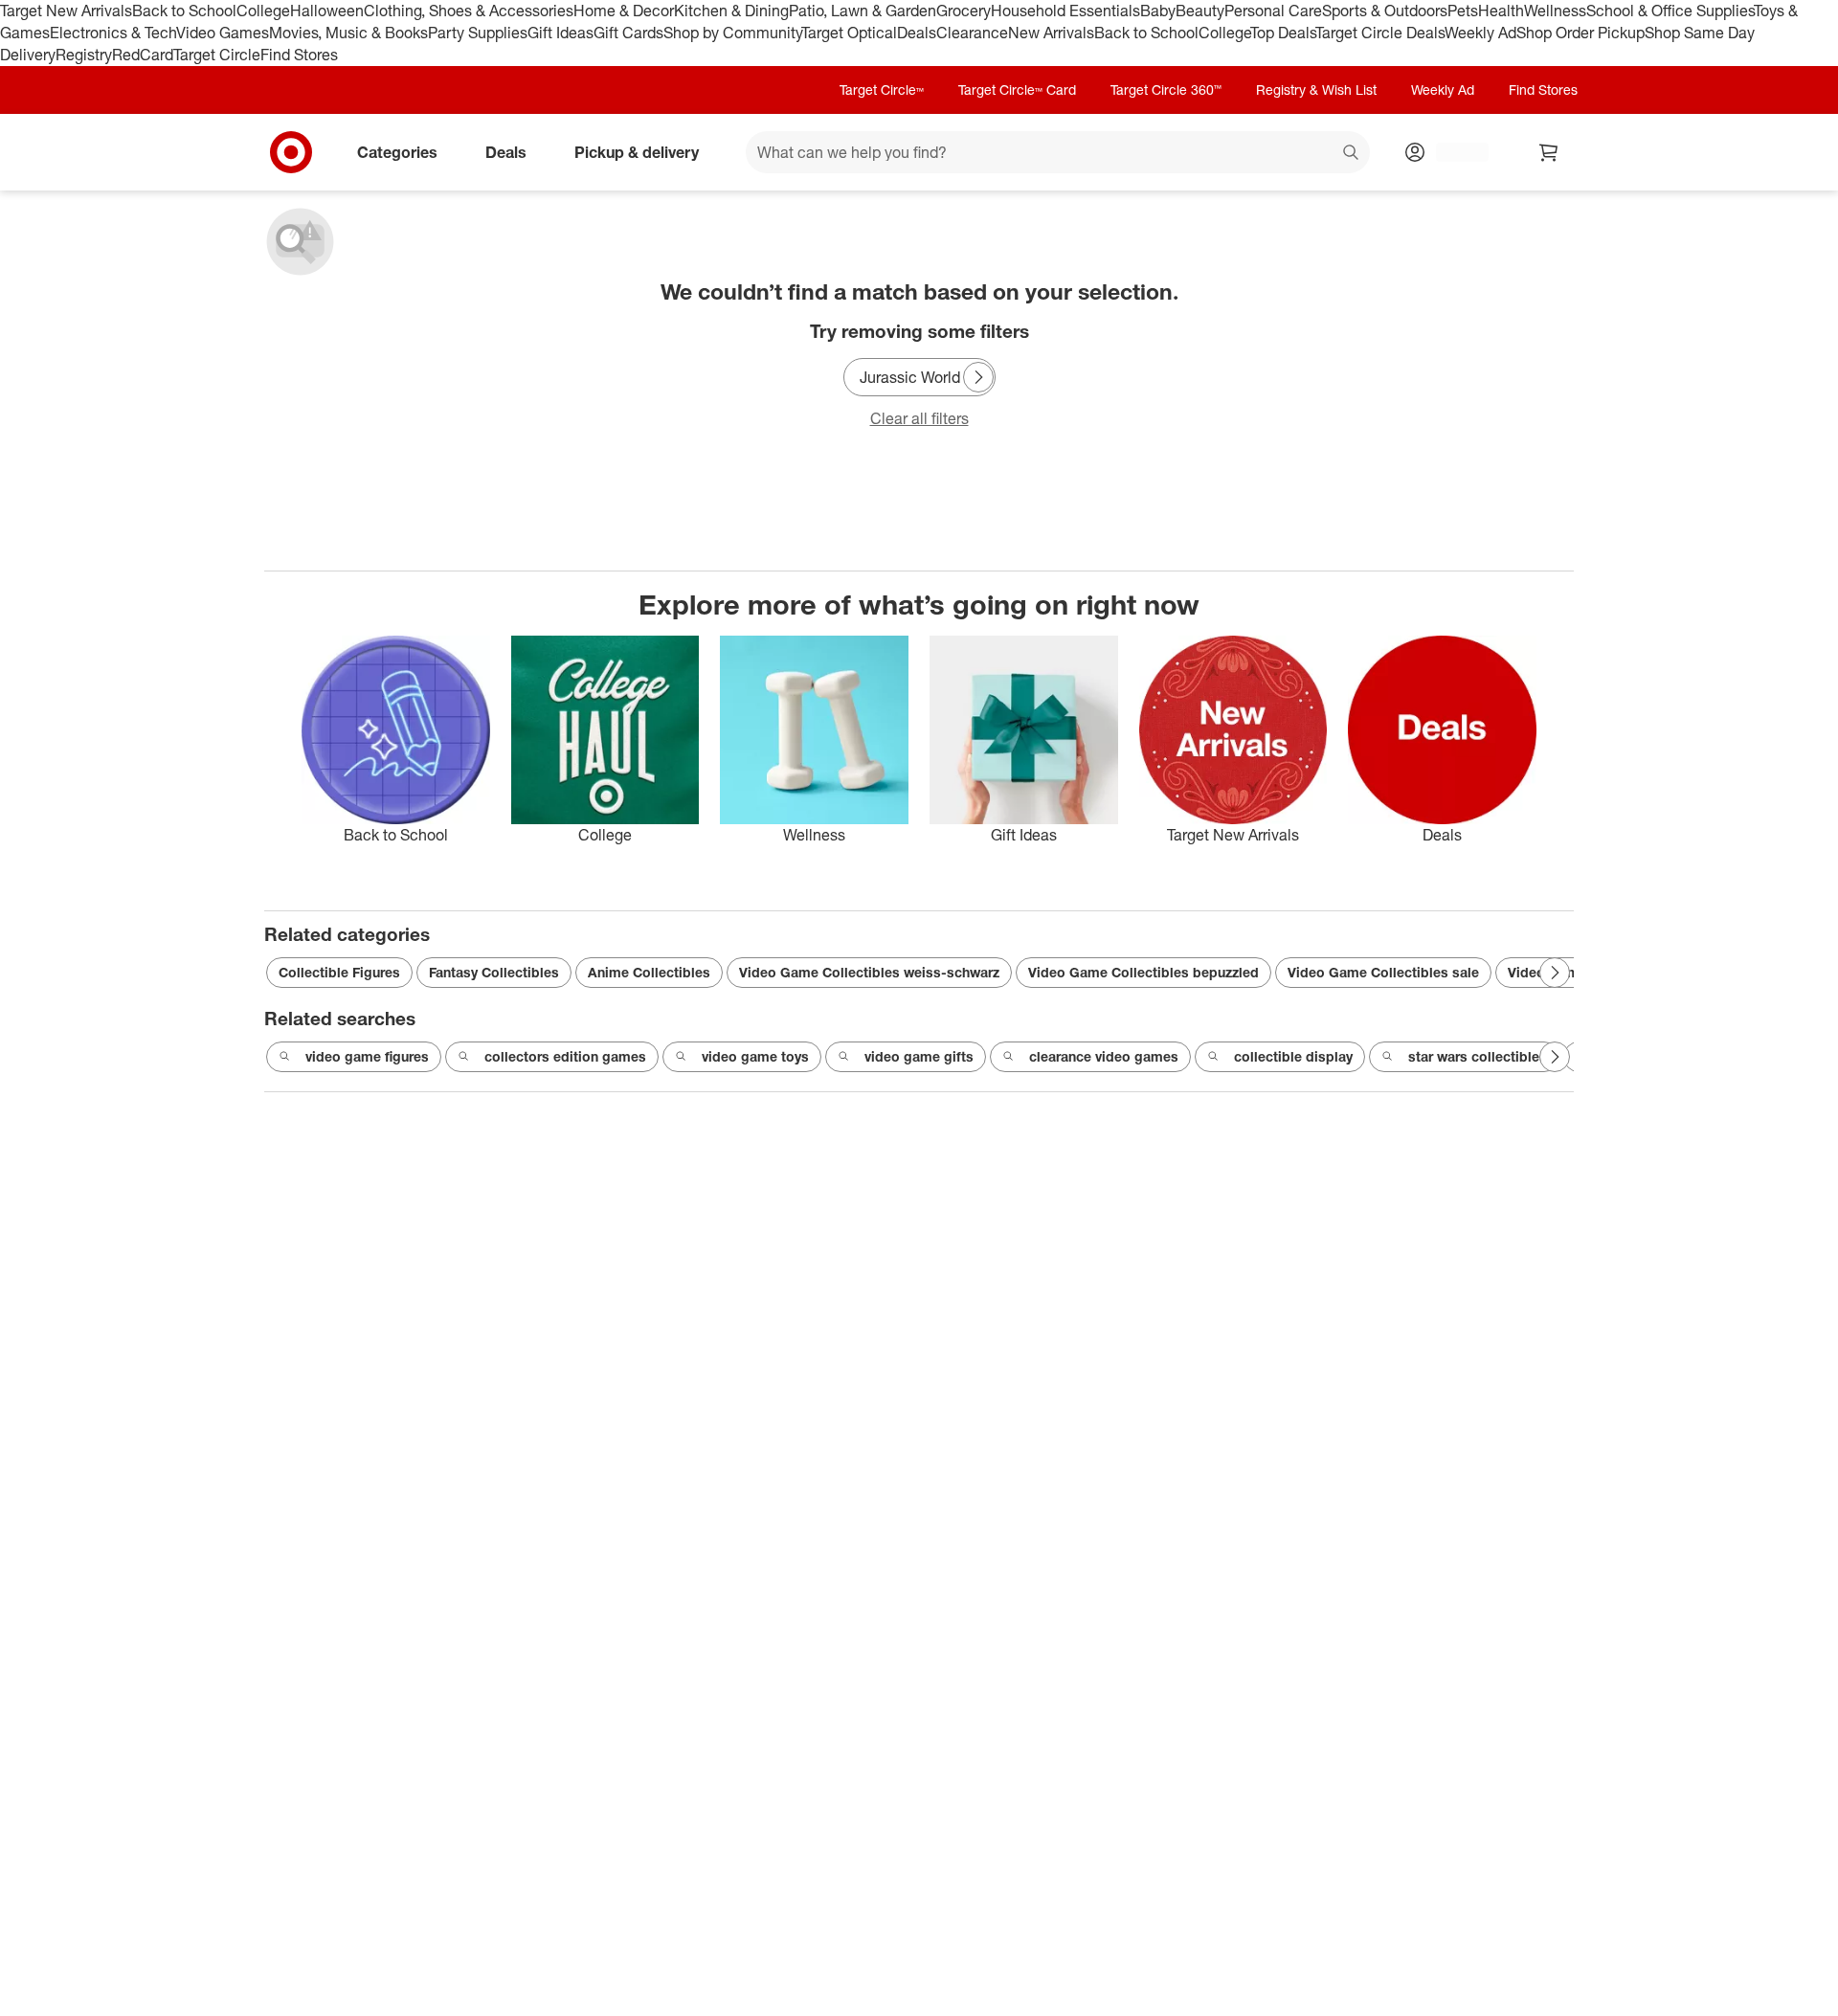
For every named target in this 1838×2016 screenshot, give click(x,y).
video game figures (367, 1056)
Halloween (327, 11)
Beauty (1200, 11)
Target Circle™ (882, 90)
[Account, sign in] (1453, 152)
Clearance (972, 33)
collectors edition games (565, 1056)
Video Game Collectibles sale (1383, 972)
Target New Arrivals (66, 11)
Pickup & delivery (637, 151)
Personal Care (1273, 11)
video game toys (755, 1056)
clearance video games (1104, 1056)
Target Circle (217, 55)
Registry (84, 55)
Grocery (964, 11)
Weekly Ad (1480, 33)
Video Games (223, 33)
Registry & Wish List (1316, 90)
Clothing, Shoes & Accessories (469, 11)
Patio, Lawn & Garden (863, 11)
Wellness (1555, 11)
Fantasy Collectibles (494, 972)
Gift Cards (628, 33)
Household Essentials (1065, 11)
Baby (1158, 11)
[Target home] (291, 152)
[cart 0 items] (1549, 152)
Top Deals (1283, 33)
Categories (397, 151)
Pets (1463, 11)
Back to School (184, 11)
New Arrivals (1051, 33)
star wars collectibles (1478, 1056)
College (263, 11)
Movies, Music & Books (348, 33)
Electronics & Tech (113, 33)
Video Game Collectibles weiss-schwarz (869, 972)
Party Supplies (478, 33)
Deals (917, 33)
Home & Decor (624, 11)
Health (1501, 11)
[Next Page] (978, 377)
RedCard (143, 55)
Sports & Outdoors (1385, 11)
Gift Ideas (560, 33)
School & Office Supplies (1670, 11)
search (1352, 153)
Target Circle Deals (1380, 33)
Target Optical (849, 33)
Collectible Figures (339, 972)
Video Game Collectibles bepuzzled (1143, 972)
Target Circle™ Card (1017, 90)
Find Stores (299, 55)
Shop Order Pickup (1580, 33)
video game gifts (919, 1056)
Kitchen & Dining (731, 11)
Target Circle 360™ (1166, 90)
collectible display (1293, 1056)
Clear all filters (919, 418)
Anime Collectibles (649, 972)
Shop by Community (732, 33)
